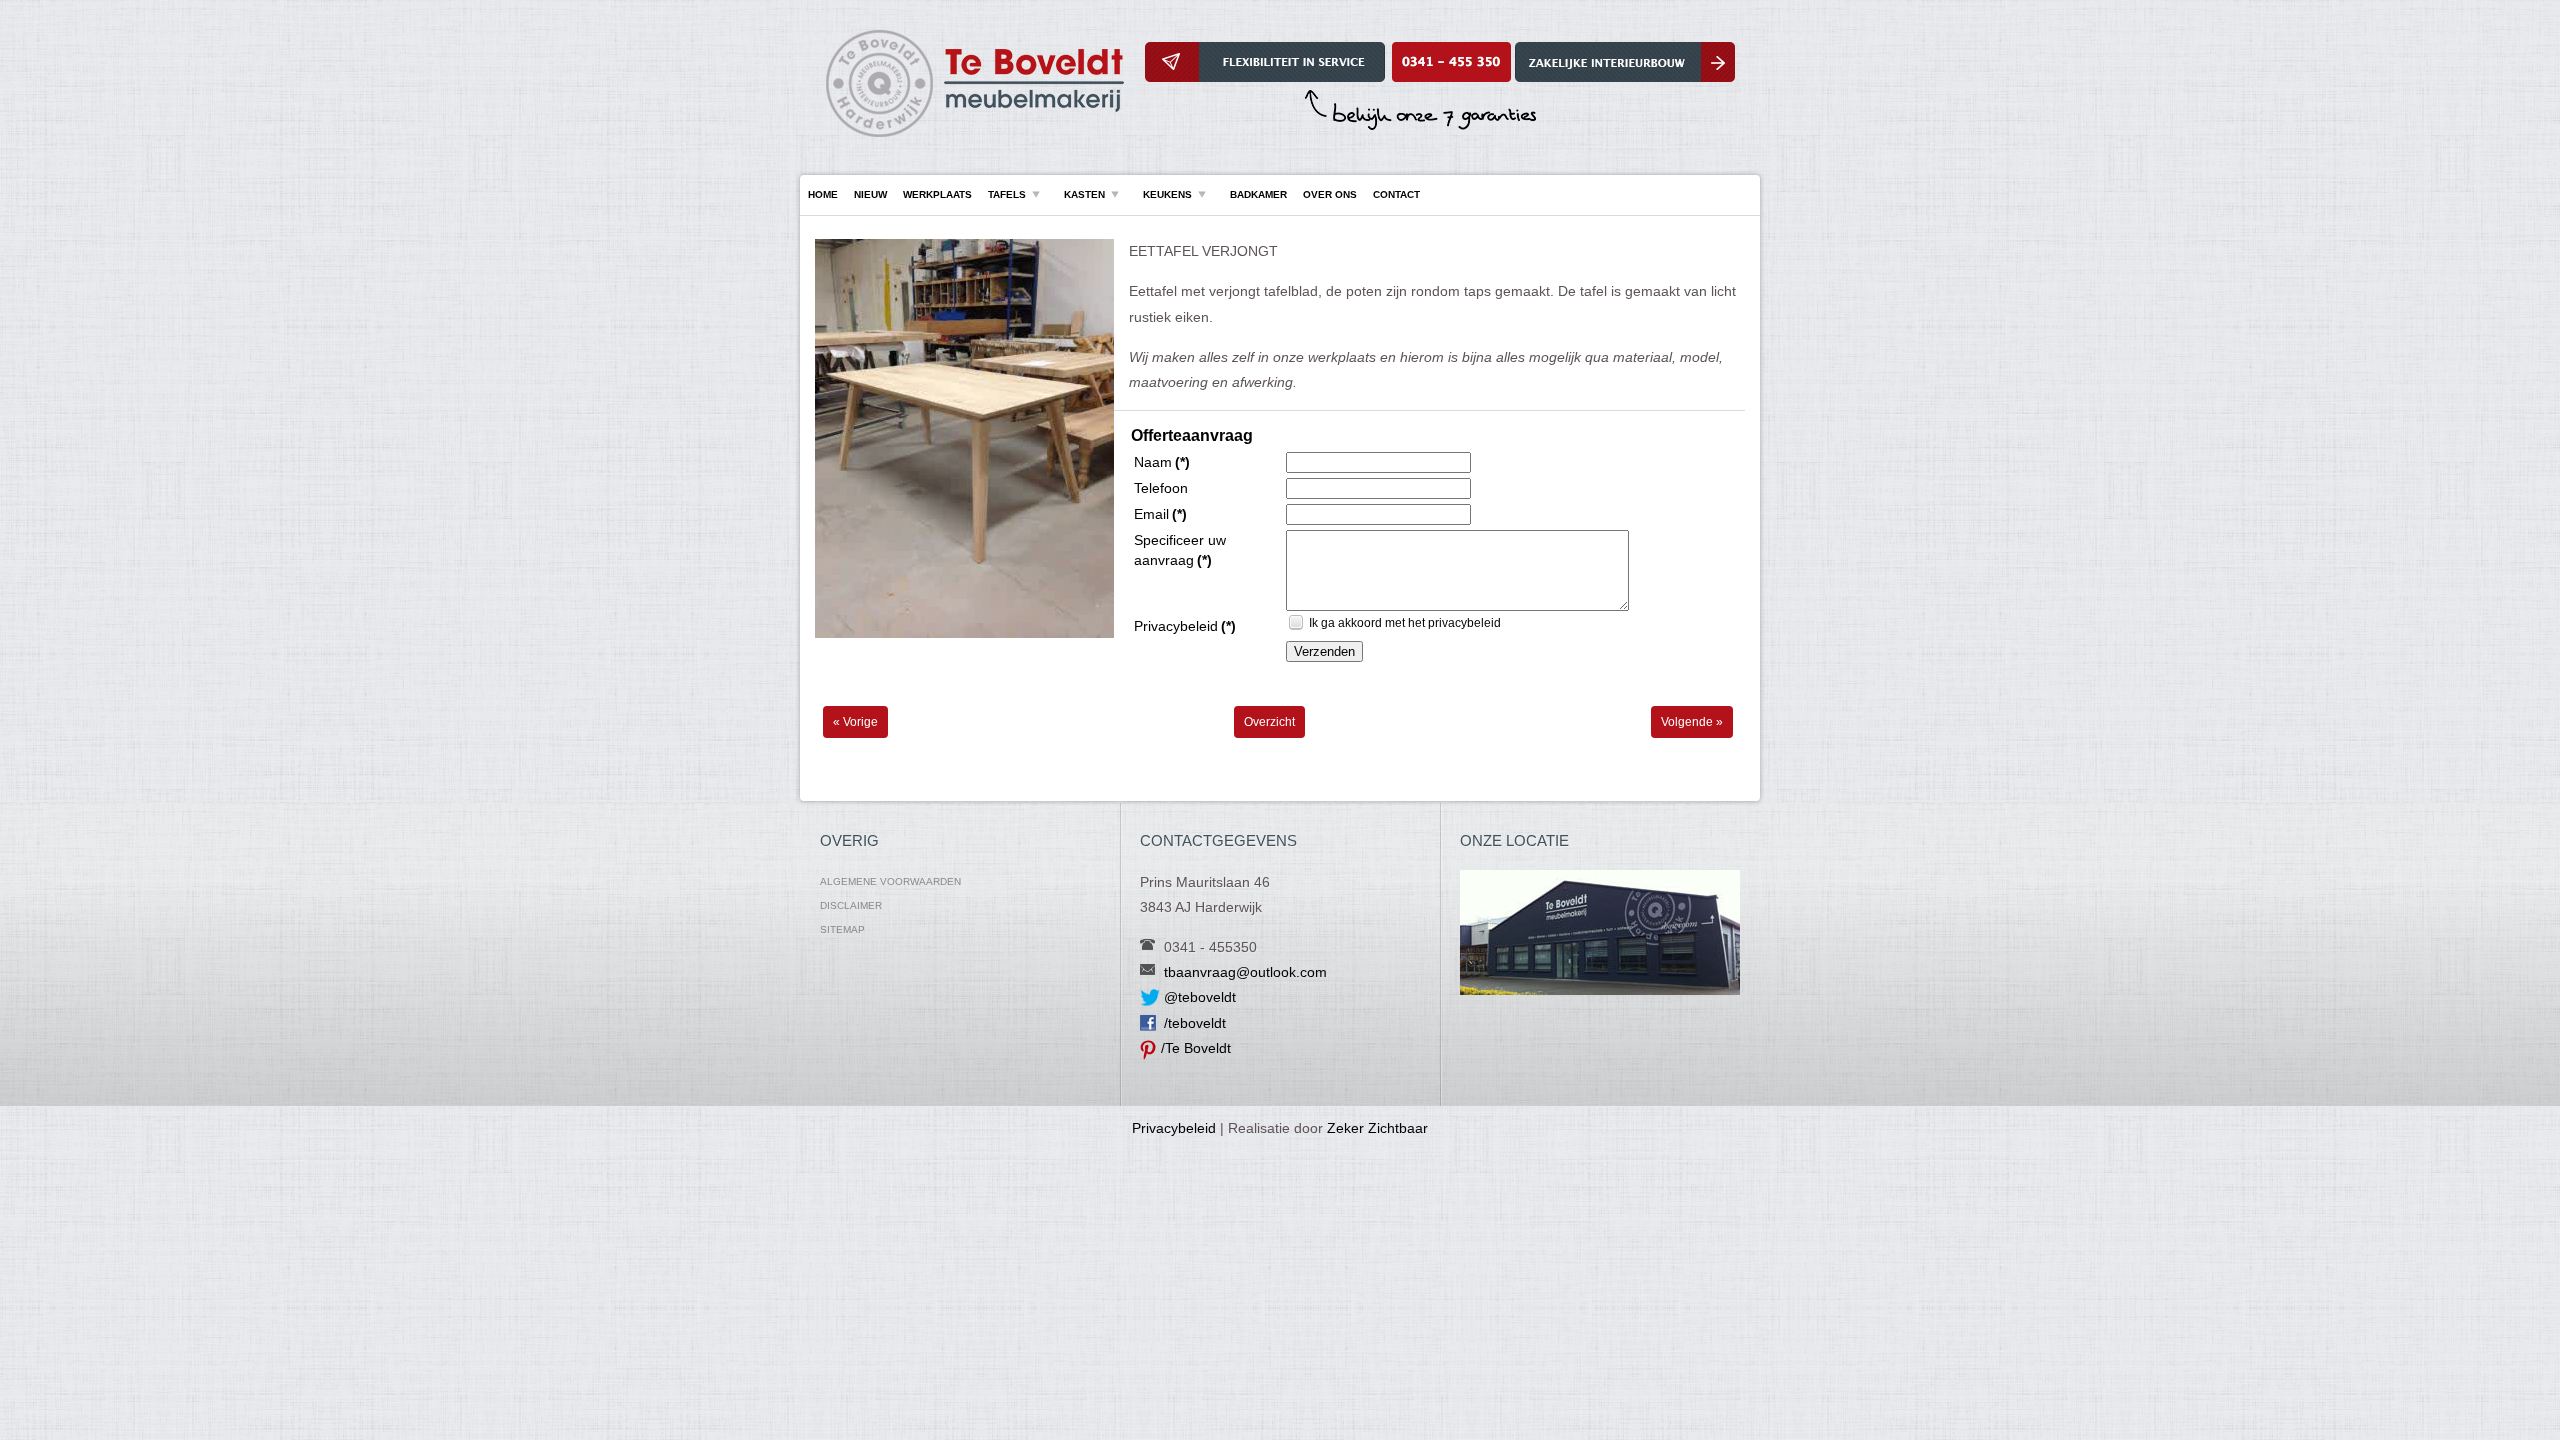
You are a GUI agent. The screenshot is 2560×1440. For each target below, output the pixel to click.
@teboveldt (1200, 997)
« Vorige (855, 722)
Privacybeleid (1174, 1128)
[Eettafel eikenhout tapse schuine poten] (964, 634)
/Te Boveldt (1196, 1048)
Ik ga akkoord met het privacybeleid (1405, 623)
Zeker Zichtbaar (1377, 1128)
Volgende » (1692, 722)
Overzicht (1269, 722)
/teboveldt (1195, 1023)
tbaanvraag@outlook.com (1245, 972)
